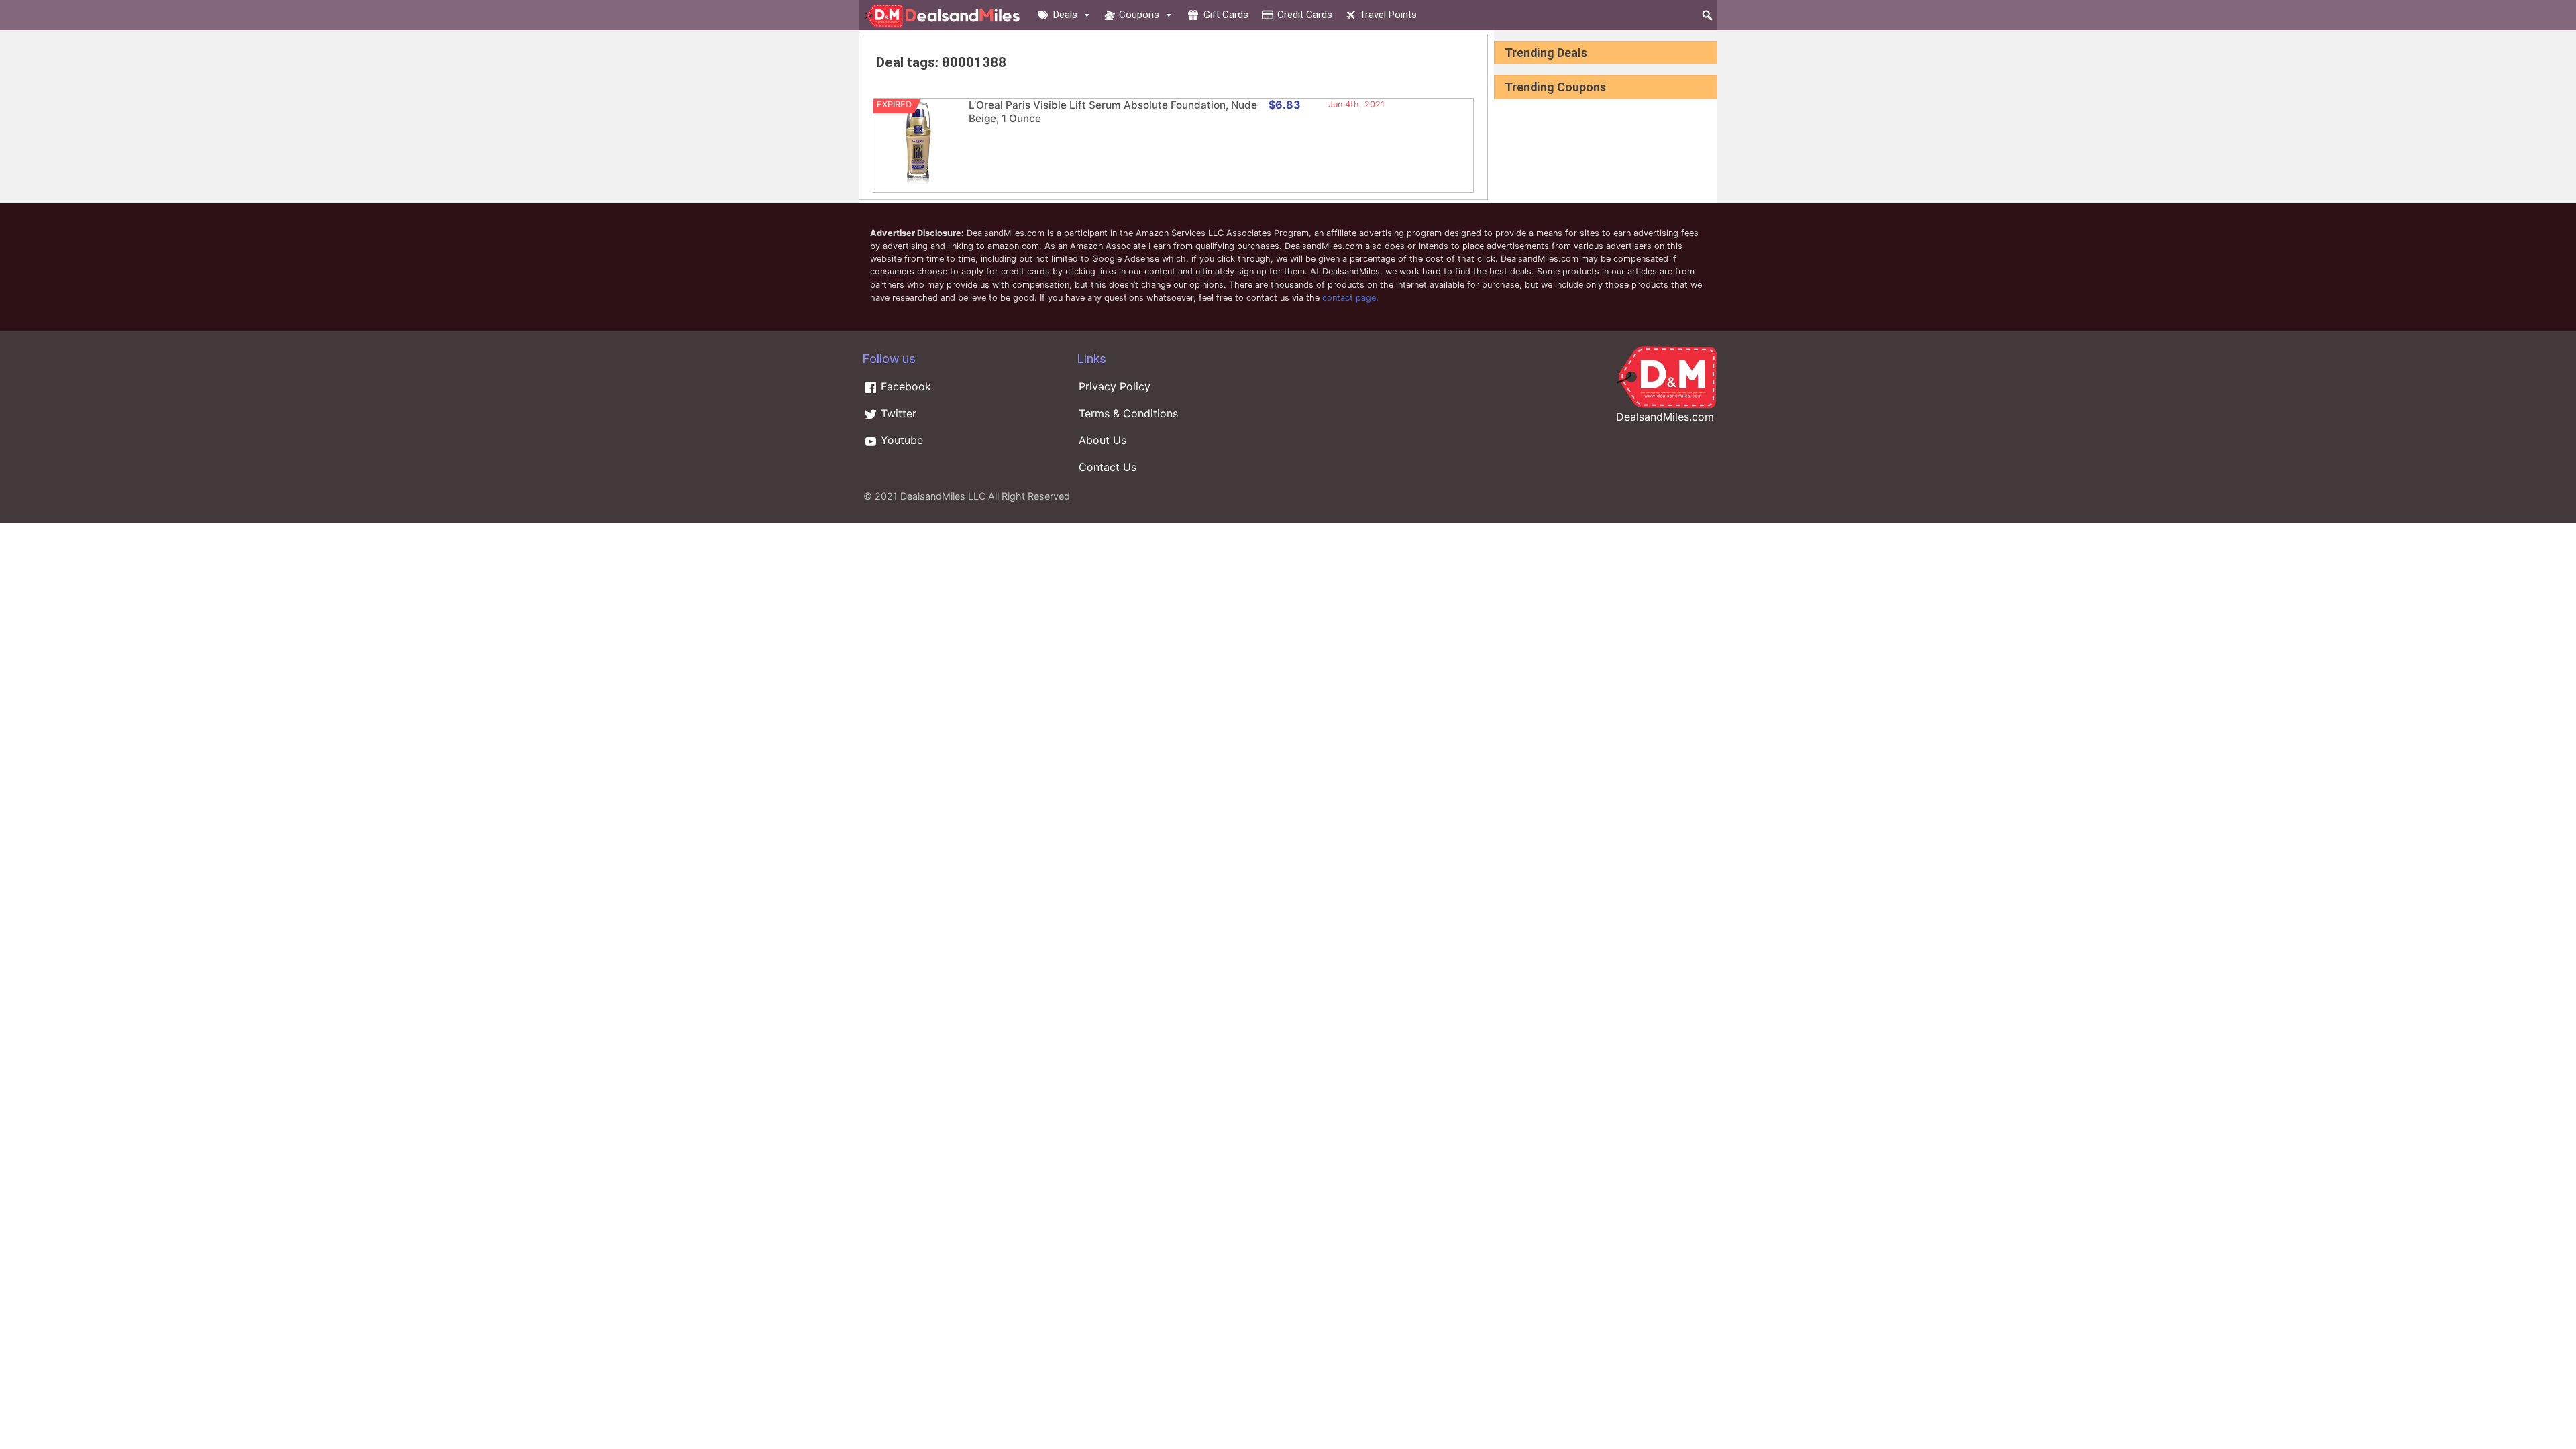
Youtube (900, 440)
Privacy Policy (1115, 386)
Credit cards (1305, 15)
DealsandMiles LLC (943, 496)
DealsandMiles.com (1665, 417)
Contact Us (1108, 467)
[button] (1707, 15)
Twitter (897, 413)
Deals (1065, 15)
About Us (1103, 440)
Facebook (904, 386)
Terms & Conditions (1128, 413)
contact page (1349, 298)
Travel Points (1388, 15)
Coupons (1139, 15)
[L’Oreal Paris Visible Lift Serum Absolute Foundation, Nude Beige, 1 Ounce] (918, 183)
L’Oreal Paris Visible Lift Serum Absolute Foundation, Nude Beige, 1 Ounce (1113, 112)
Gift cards (1226, 15)
